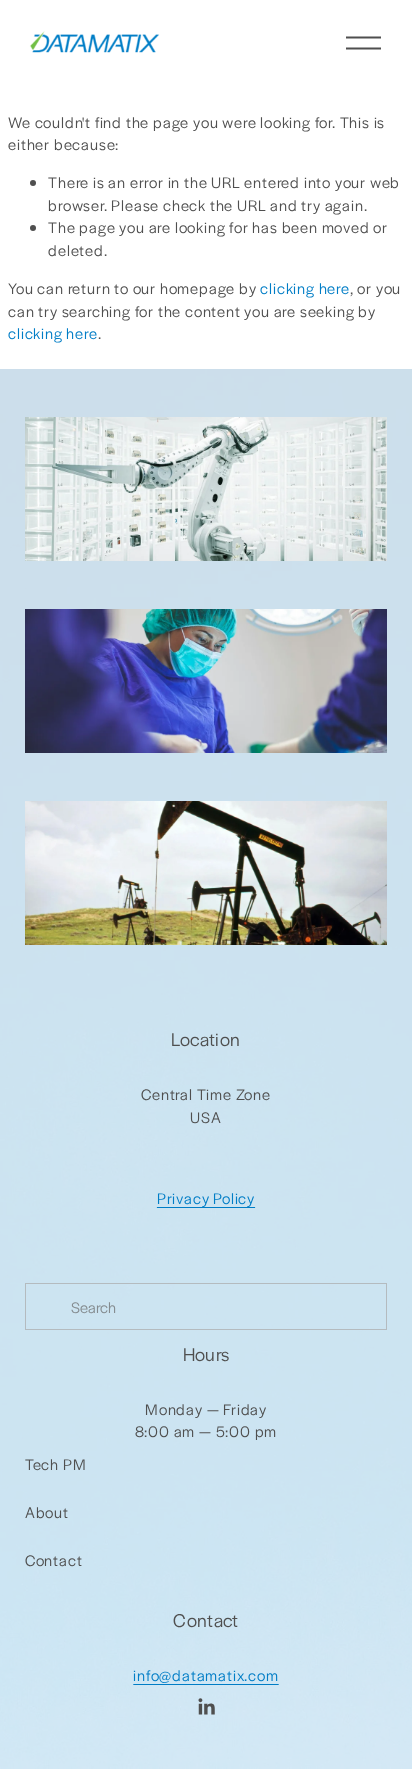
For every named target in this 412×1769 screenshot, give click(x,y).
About (47, 1511)
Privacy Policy (206, 1197)
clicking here (304, 287)
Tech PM (56, 1463)
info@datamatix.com (205, 1674)
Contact (54, 1559)
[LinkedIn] (206, 1707)
